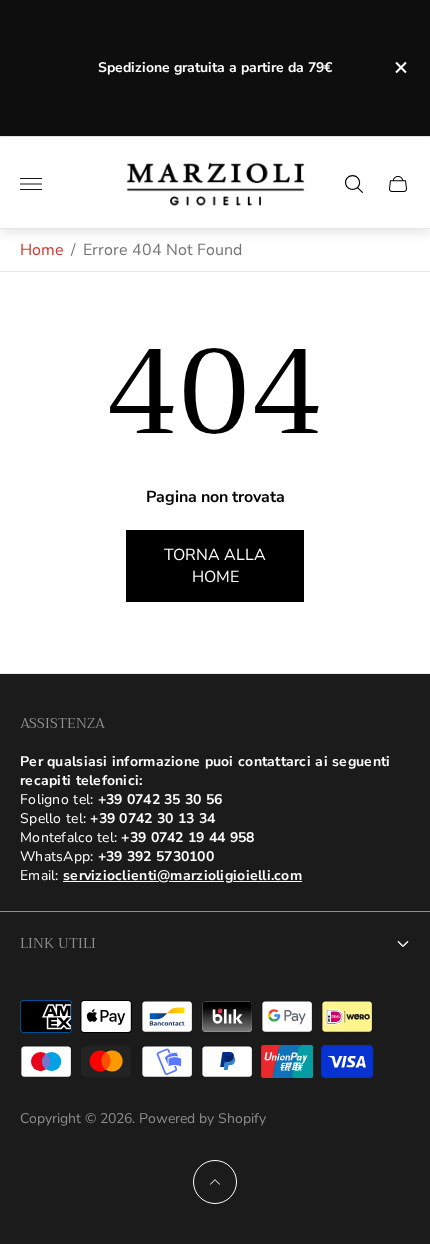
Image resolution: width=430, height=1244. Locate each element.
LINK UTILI (58, 943)
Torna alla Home (215, 566)
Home (42, 250)
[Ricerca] (354, 184)
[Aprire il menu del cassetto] (31, 184)
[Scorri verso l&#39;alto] (215, 1182)
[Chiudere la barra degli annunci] (399, 67)
